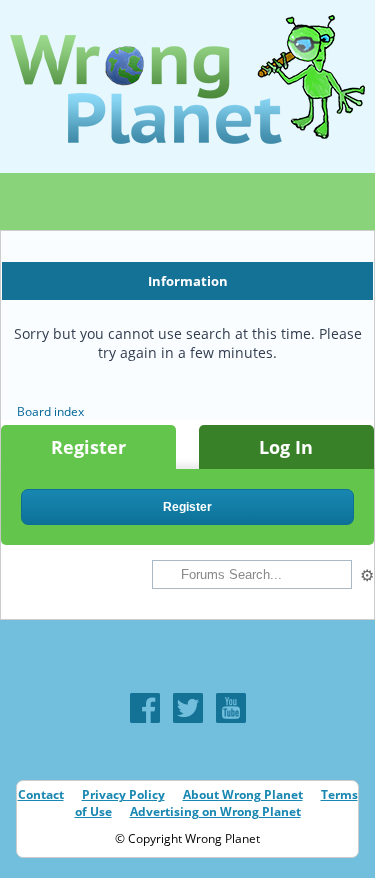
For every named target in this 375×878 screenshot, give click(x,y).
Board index (50, 411)
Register (88, 447)
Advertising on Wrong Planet (215, 811)
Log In (286, 447)
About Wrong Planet (243, 794)
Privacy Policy (123, 794)
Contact (41, 794)
